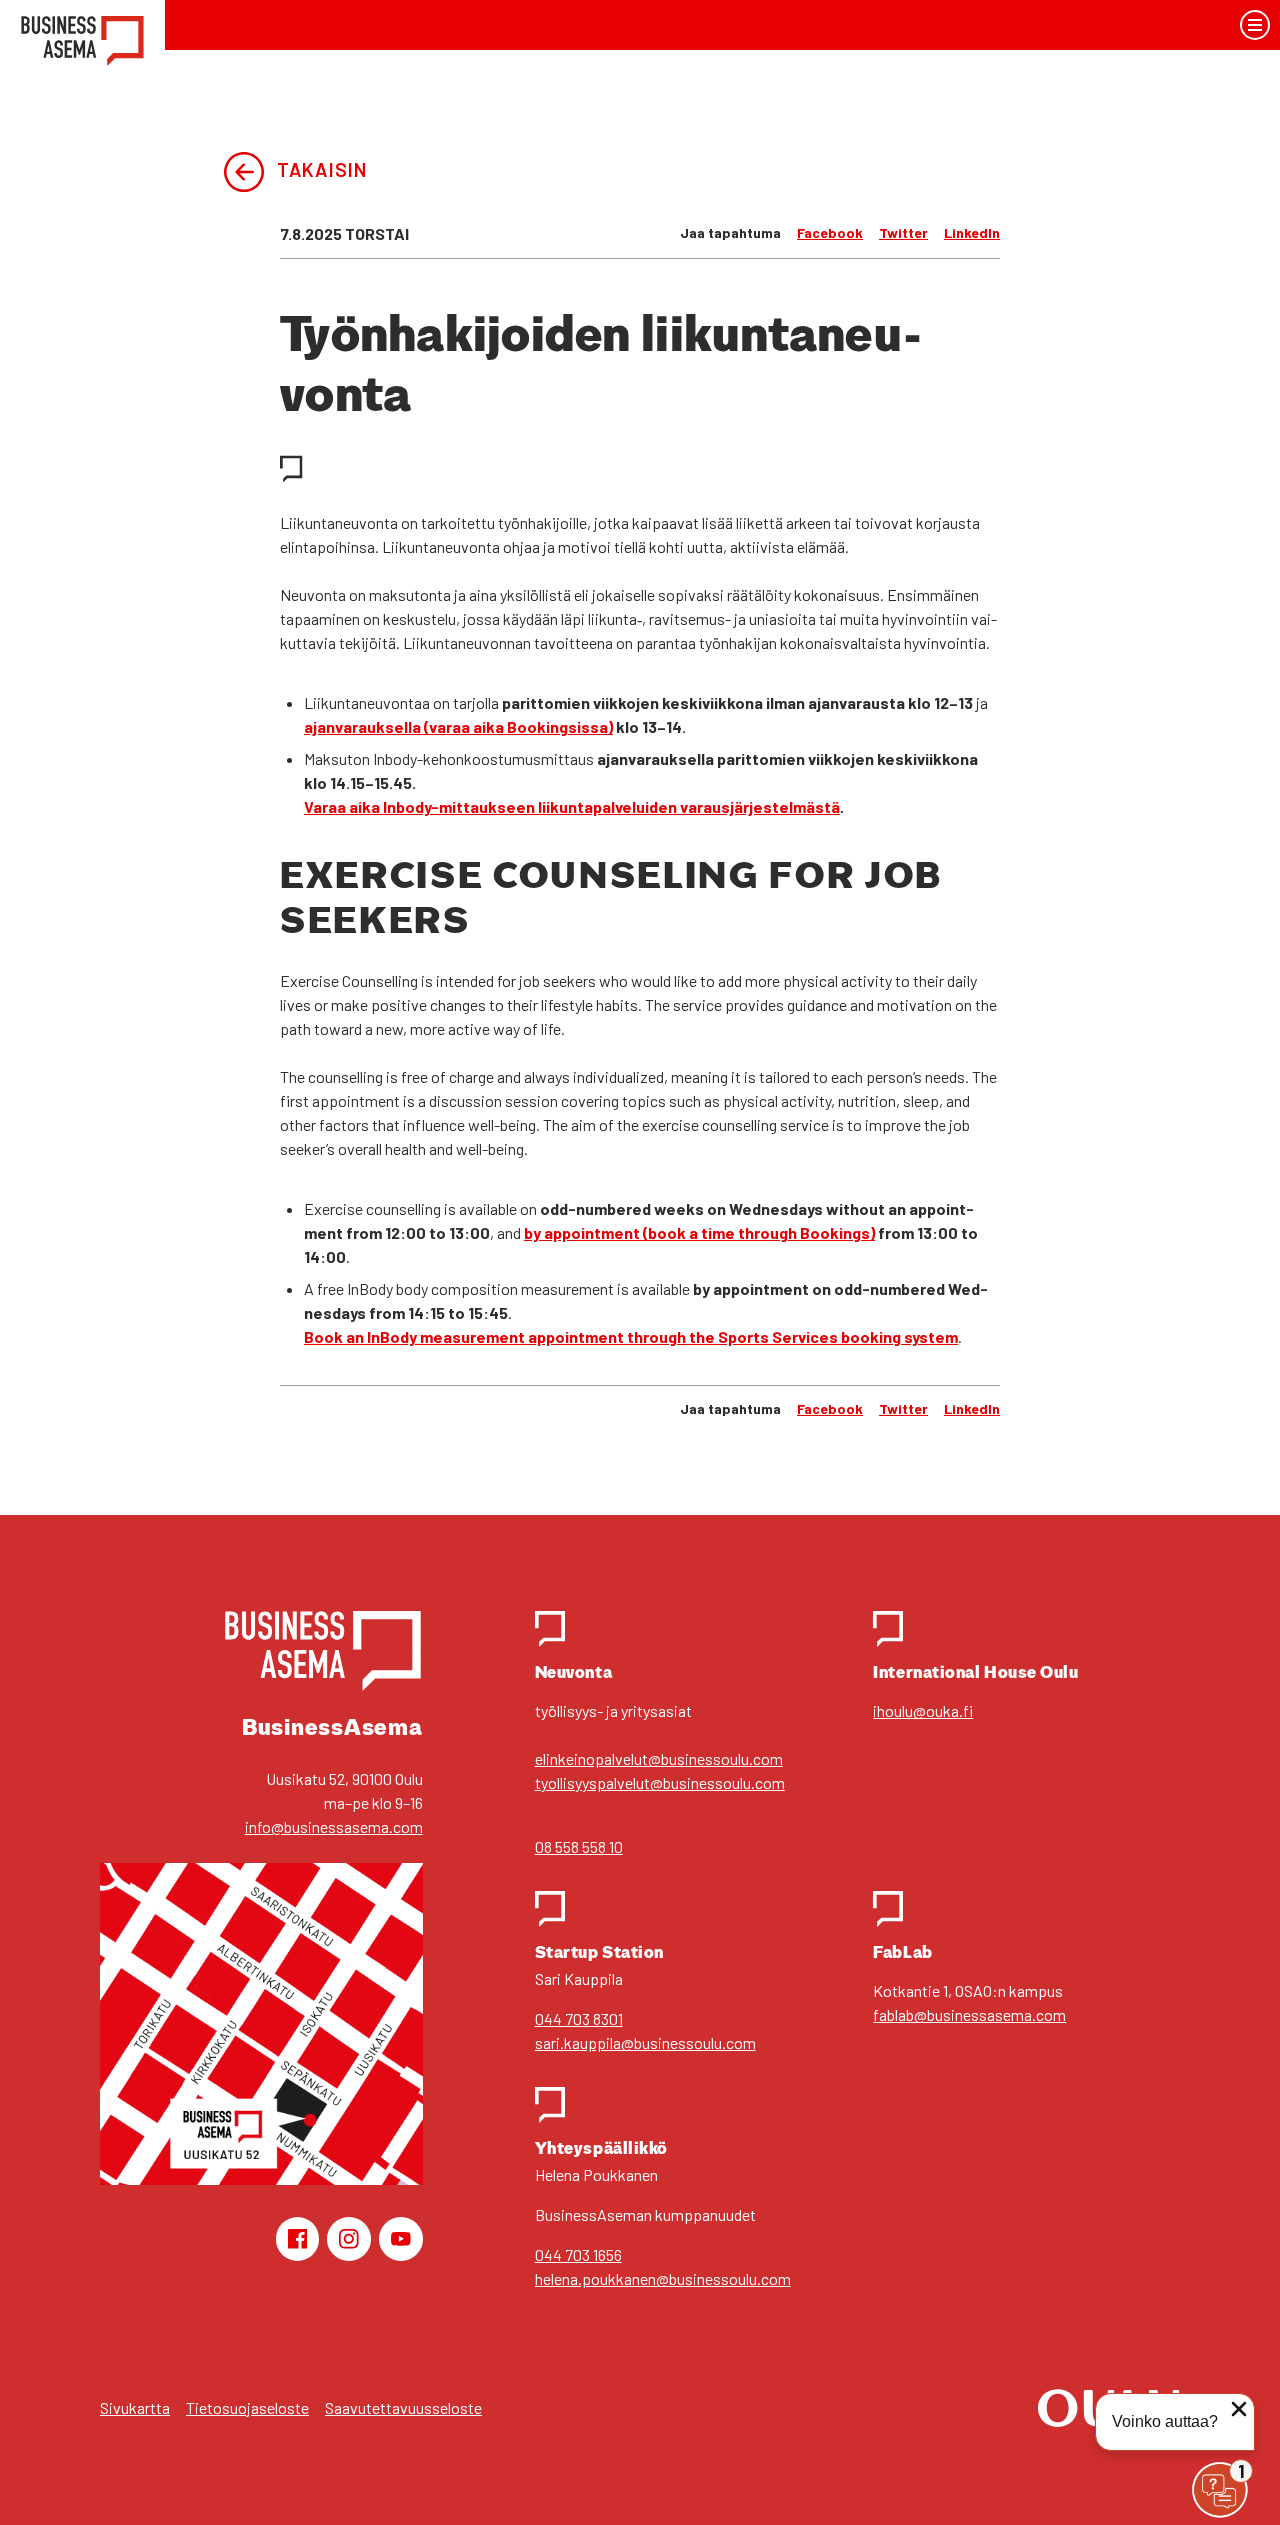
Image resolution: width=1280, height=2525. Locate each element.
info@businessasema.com (334, 1826)
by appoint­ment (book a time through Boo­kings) (699, 1232)
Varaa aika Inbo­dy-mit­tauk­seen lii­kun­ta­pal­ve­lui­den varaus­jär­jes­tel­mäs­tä (572, 806)
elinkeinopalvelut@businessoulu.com (659, 1758)
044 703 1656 (578, 2254)
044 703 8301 (579, 2018)
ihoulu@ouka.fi (923, 1710)
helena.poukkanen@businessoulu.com (663, 2278)
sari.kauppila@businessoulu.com (645, 2042)
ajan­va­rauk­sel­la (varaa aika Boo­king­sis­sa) (458, 726)
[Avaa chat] (1220, 2490)
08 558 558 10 (579, 1846)
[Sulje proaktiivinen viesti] (1239, 2409)
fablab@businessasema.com (969, 2014)
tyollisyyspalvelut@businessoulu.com (660, 1782)
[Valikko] (1255, 25)
